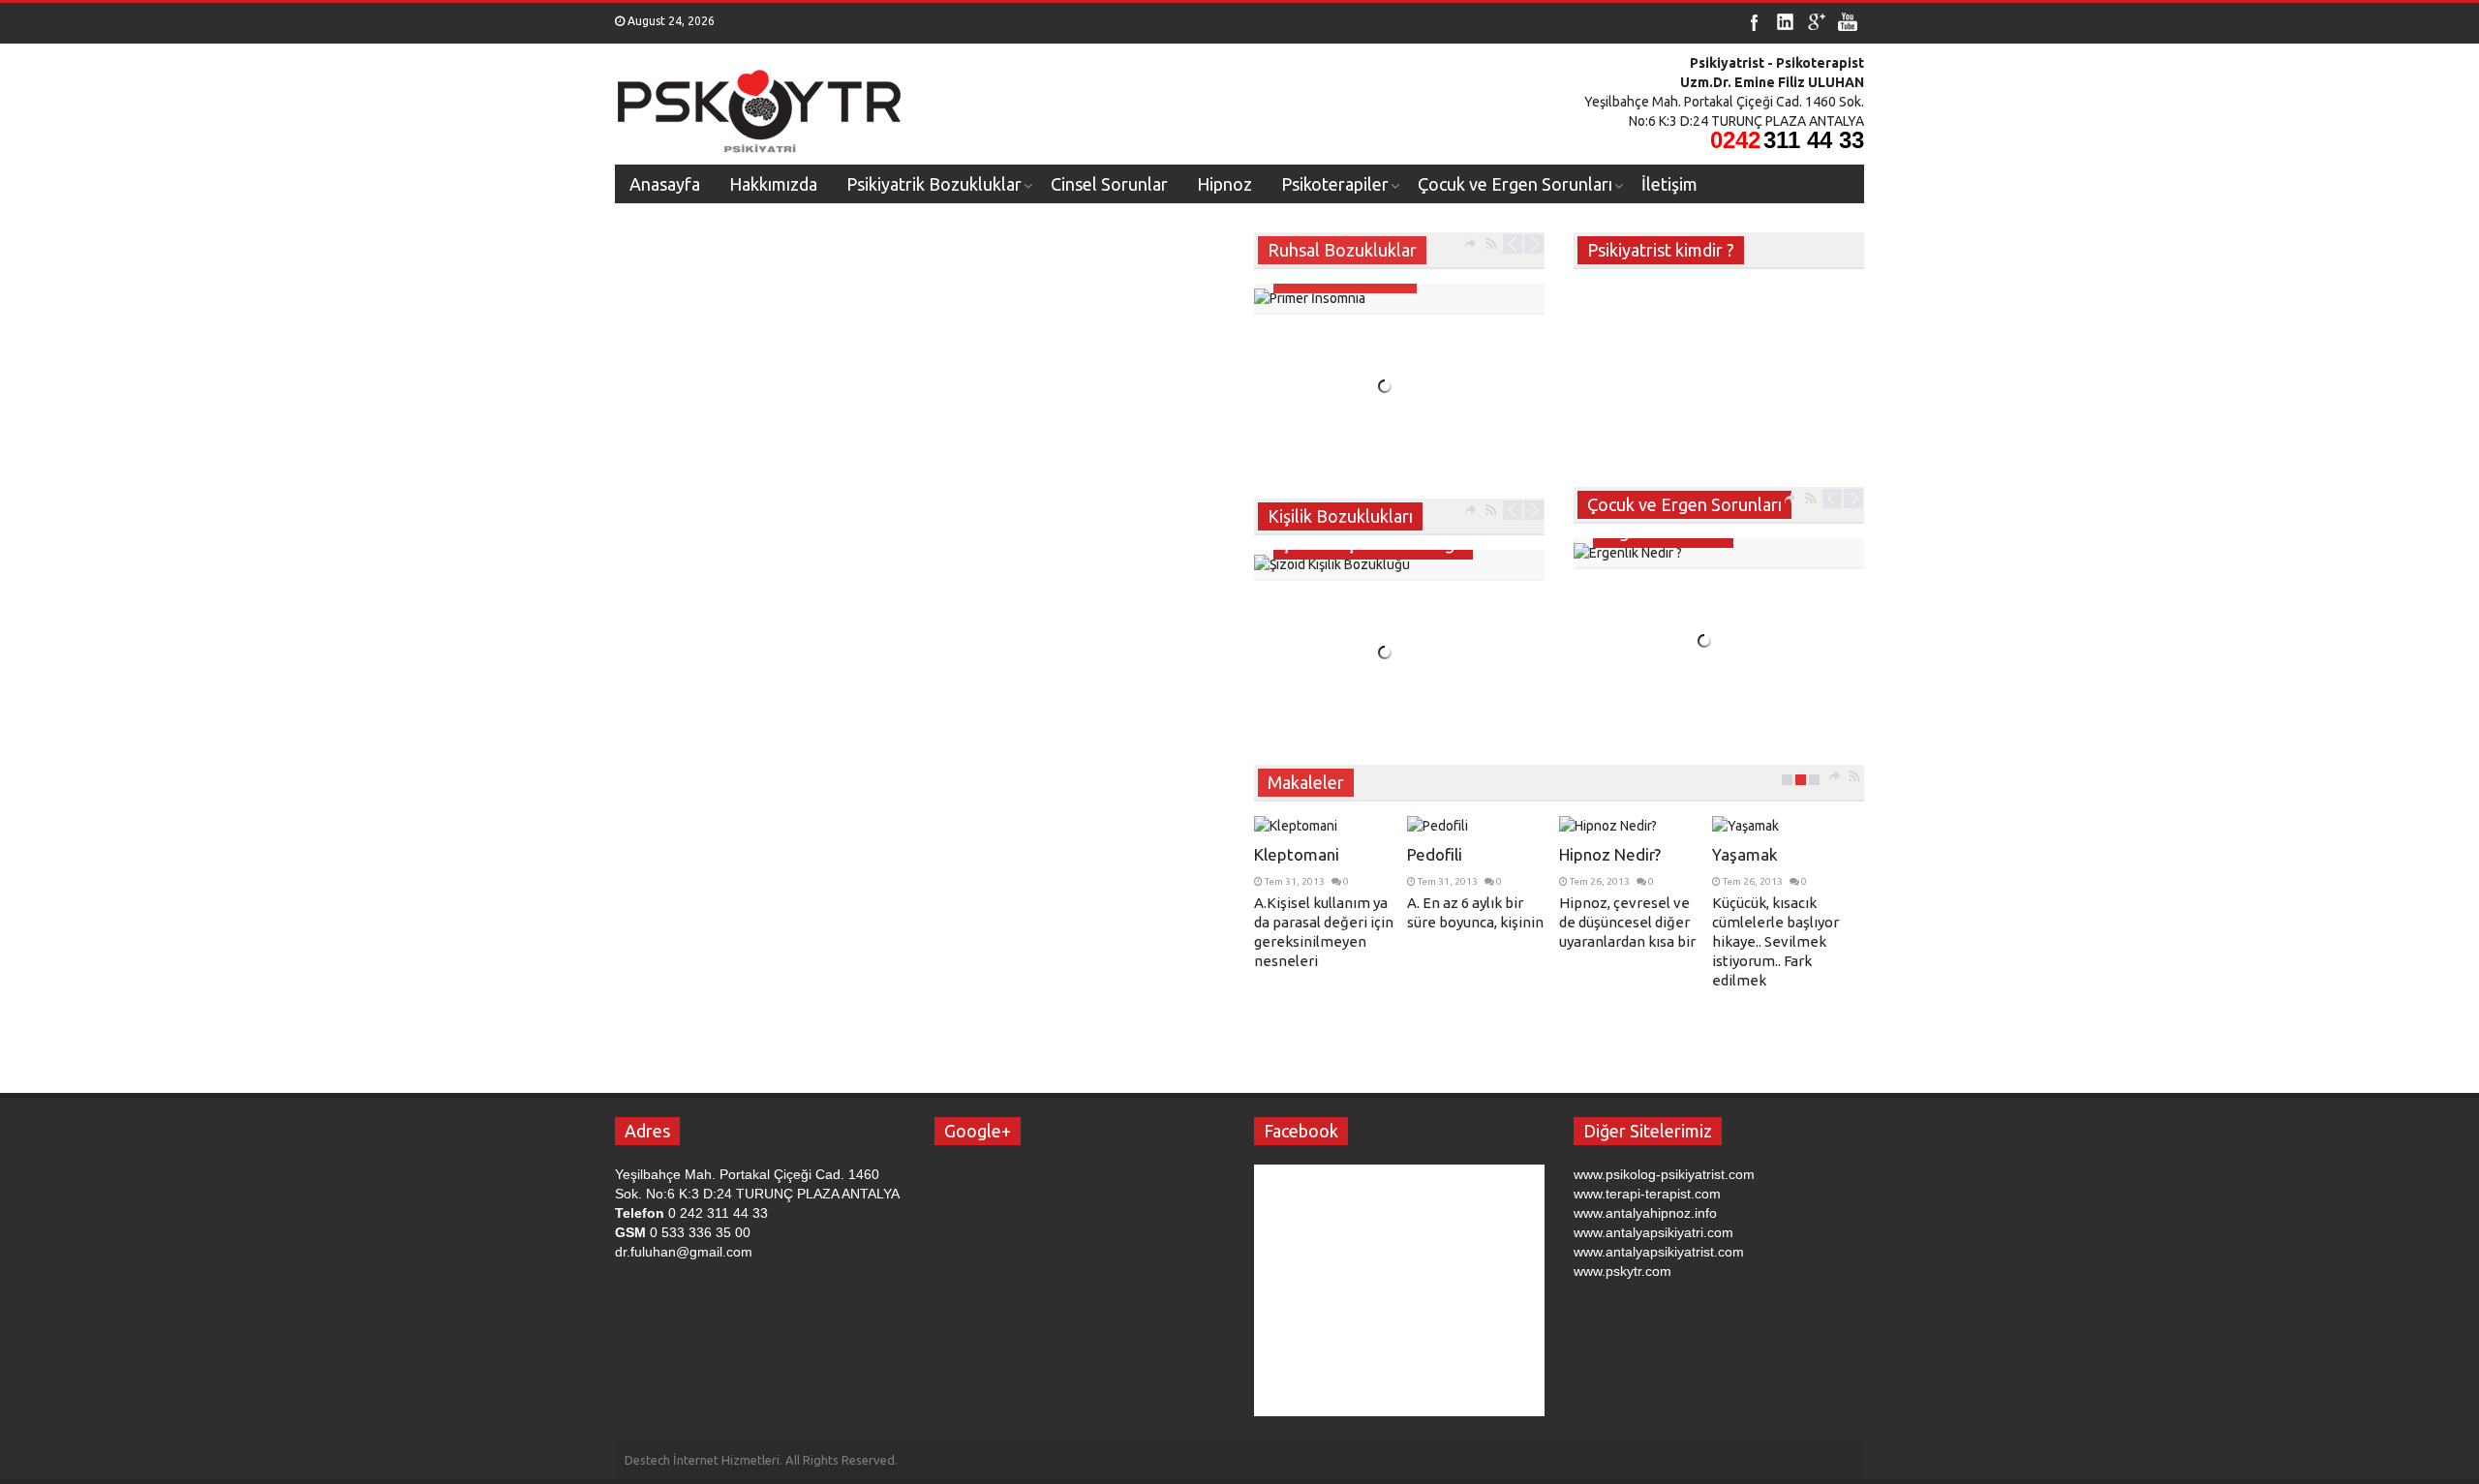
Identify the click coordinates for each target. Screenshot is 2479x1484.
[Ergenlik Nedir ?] (1719, 553)
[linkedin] (1786, 22)
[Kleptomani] (1328, 826)
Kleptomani (1297, 854)
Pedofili (1435, 854)
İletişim (1669, 184)
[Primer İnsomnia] (1399, 298)
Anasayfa (665, 184)
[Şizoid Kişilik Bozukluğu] (1399, 564)
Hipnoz (1224, 184)
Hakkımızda (773, 184)
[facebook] (1755, 22)
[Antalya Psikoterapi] (760, 105)
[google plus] (1817, 22)
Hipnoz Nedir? (1610, 854)
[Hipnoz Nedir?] (1633, 826)
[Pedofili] (1481, 826)
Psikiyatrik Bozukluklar (934, 184)
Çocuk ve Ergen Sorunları (1515, 184)
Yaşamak (1745, 854)
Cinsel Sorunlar (1109, 184)
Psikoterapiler (1335, 184)
